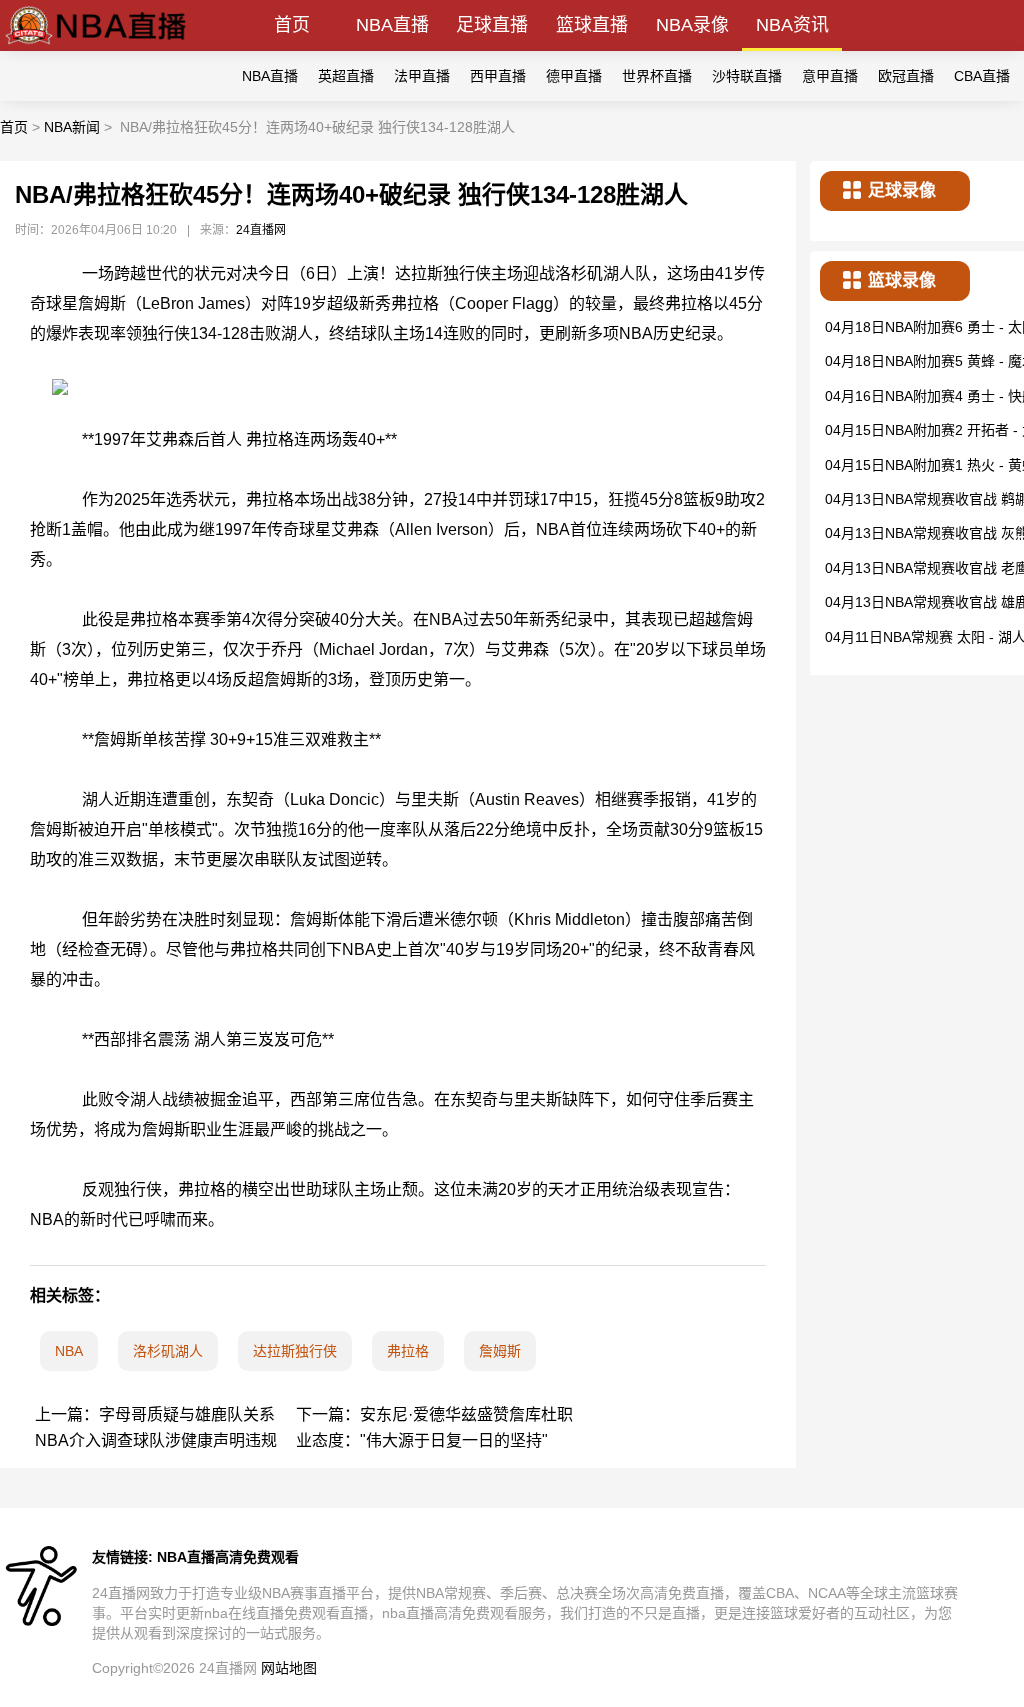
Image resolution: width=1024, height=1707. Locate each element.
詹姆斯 (500, 1351)
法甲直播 (422, 76)
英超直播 (346, 76)
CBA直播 (982, 76)
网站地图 (289, 1668)
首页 (292, 25)
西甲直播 (498, 76)
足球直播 (492, 25)
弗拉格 (408, 1351)
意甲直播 (830, 76)
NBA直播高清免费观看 (228, 1557)
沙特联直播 (747, 76)
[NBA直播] (96, 45)
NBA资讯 (792, 25)
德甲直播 (574, 76)
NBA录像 (692, 25)
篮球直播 (592, 25)
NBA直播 (392, 25)
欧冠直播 (906, 76)
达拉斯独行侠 (295, 1351)
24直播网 (261, 230)
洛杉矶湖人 (168, 1351)
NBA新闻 (72, 127)
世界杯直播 (657, 76)
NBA (69, 1351)
